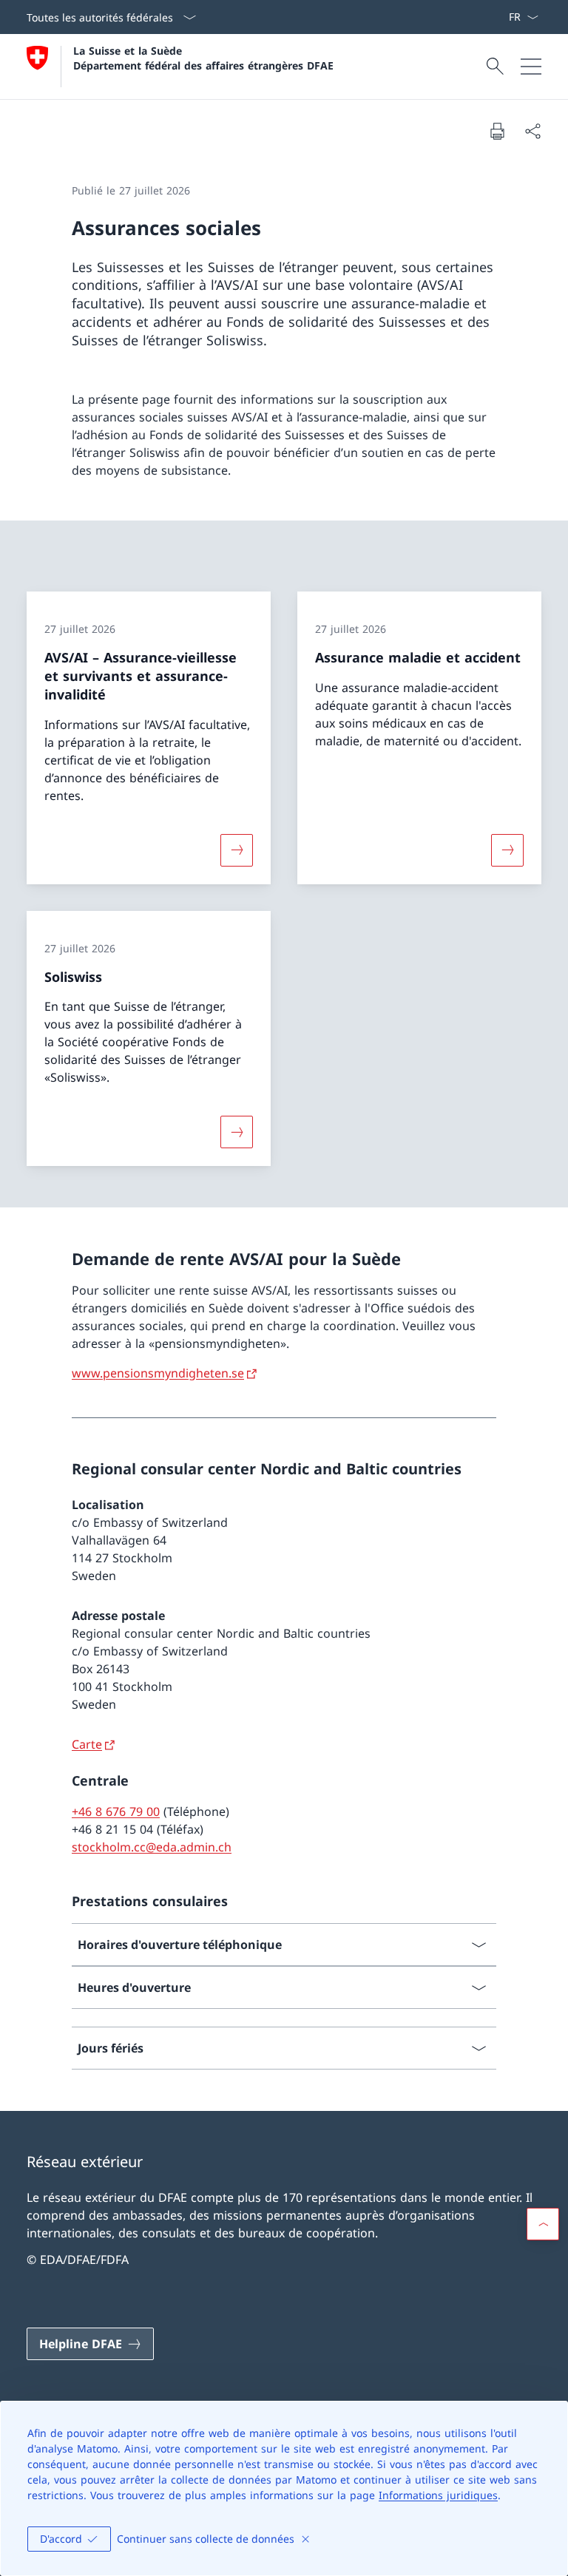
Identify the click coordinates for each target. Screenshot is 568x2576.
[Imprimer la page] (497, 131)
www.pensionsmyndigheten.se (158, 1373)
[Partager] (532, 131)
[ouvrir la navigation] (531, 67)
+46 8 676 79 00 (116, 1811)
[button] (543, 2224)
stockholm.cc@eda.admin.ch (152, 1847)
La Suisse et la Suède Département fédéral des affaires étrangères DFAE (203, 58)
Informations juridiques (438, 2495)
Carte (87, 1744)
